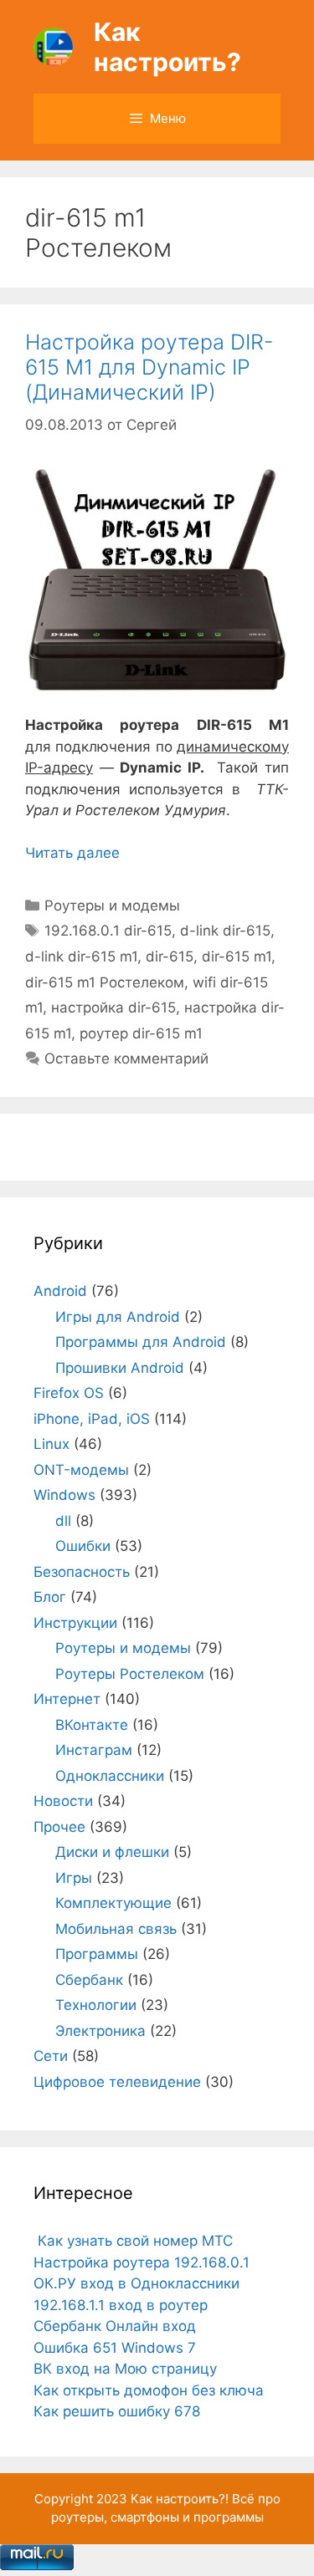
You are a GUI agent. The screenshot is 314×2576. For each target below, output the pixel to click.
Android (60, 1291)
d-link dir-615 (225, 931)
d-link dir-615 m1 (81, 956)
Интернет (67, 1699)
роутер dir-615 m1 (141, 1033)
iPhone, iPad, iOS (92, 1419)
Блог (50, 1597)
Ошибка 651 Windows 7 (115, 2348)
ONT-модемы (81, 1470)
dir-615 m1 (237, 956)
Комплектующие (113, 1903)
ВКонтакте (92, 1725)
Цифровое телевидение (117, 2082)
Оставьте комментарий (126, 1058)
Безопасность (82, 1572)
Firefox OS (69, 1393)
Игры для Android (118, 1317)
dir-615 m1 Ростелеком (105, 982)
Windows (64, 1495)
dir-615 (170, 956)
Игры (74, 1878)
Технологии (96, 2005)
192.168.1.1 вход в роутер (121, 2305)
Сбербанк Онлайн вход (115, 2326)
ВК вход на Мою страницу (125, 2369)
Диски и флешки (112, 1852)
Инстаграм (94, 1750)
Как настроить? (167, 47)
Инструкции (75, 1623)
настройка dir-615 (113, 1007)
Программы (97, 1954)
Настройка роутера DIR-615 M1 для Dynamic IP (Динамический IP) (149, 367)
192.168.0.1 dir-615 (108, 931)
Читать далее (72, 853)
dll (63, 1521)
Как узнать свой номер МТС (133, 2241)
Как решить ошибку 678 (117, 2411)
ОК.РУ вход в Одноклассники (136, 2283)
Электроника (100, 2031)
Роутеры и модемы (112, 905)
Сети (51, 2056)
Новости (63, 1801)
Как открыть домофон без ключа (149, 2390)
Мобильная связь (116, 1929)
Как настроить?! (180, 2499)
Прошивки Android (120, 1368)
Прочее (59, 1827)
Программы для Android (141, 1342)
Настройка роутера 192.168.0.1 (142, 2262)
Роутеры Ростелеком (130, 1674)
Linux (51, 1444)
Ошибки (83, 1546)
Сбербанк (89, 1980)
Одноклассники (110, 1776)
